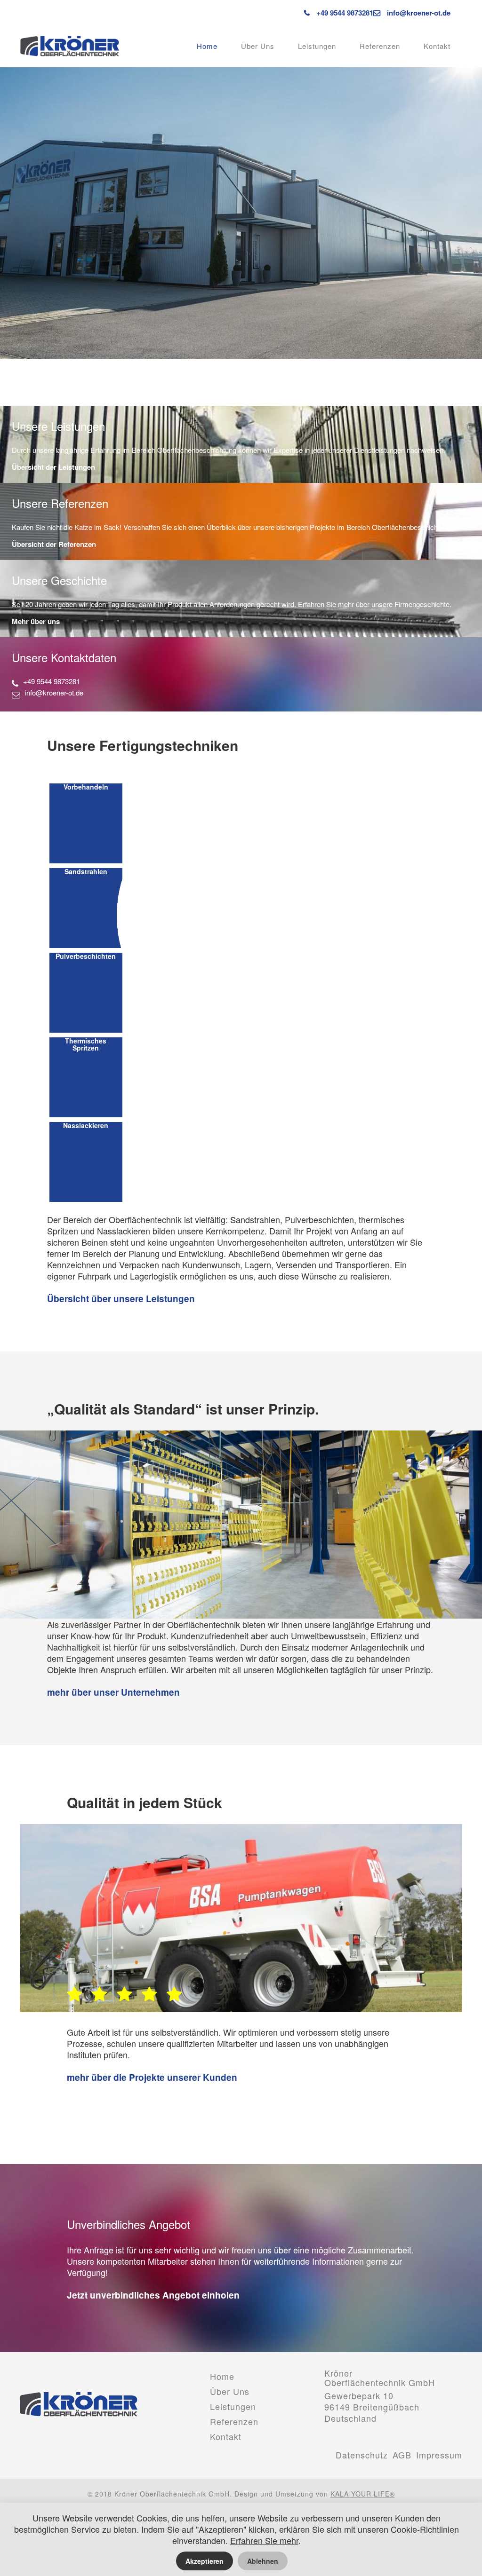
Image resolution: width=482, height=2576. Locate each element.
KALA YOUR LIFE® (363, 2494)
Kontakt (437, 46)
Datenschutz (362, 2455)
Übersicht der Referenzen (54, 544)
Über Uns (258, 46)
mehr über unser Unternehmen (113, 1692)
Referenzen (380, 46)
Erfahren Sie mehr (264, 2540)
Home (207, 46)
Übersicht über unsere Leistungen (121, 1299)
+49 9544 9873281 (344, 13)
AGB (402, 2455)
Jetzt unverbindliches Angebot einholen (153, 2295)
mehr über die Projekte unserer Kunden (152, 2078)
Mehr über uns (36, 621)
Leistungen (317, 46)
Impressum (439, 2455)
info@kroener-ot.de (419, 13)
